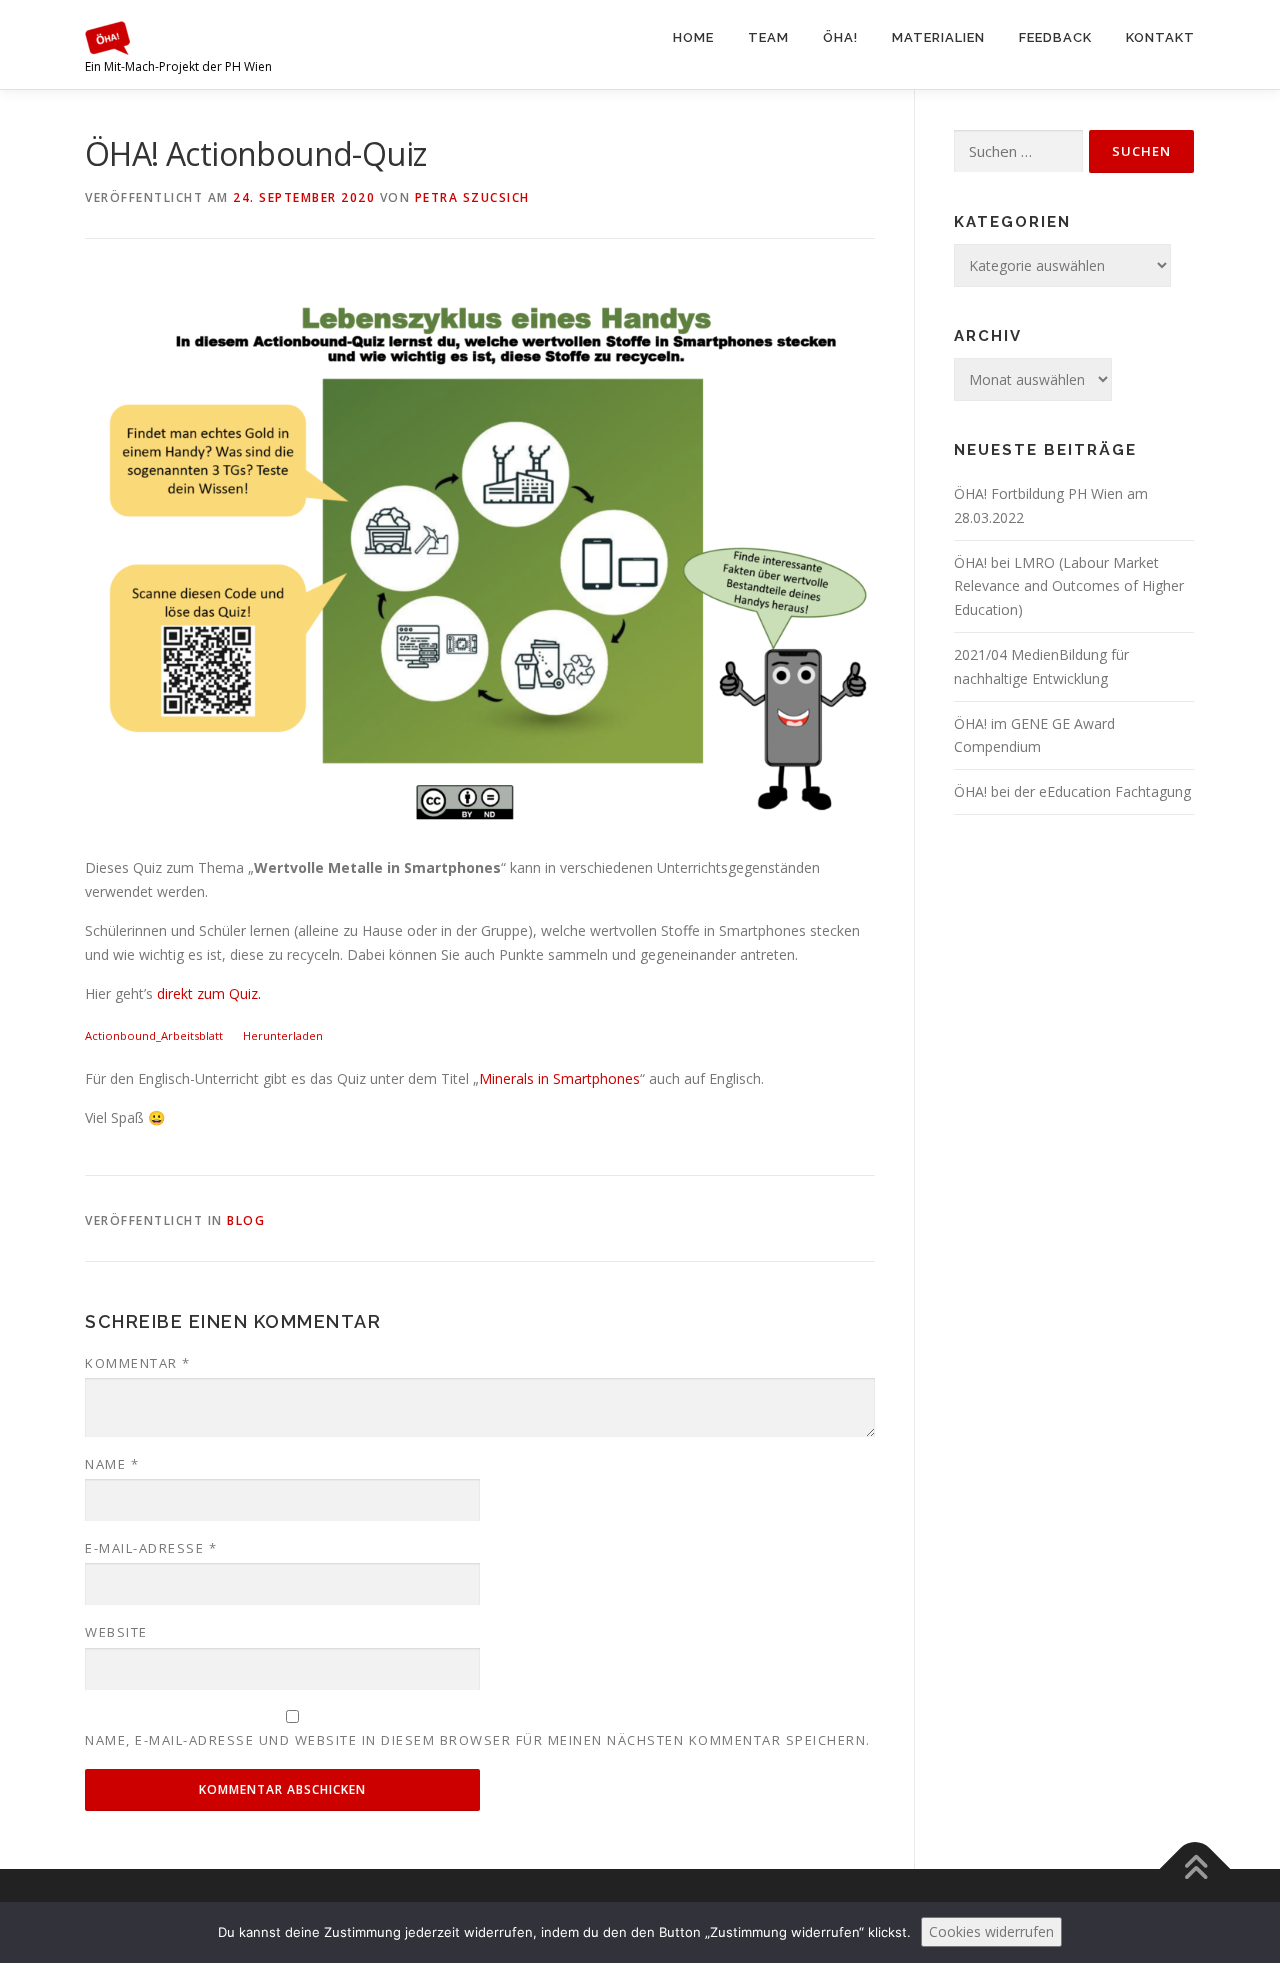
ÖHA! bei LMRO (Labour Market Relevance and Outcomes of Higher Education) (1069, 586)
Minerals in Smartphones (559, 1078)
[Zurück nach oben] (1195, 1869)
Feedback (1055, 37)
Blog (246, 1220)
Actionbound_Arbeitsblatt (154, 1035)
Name (112, 1464)
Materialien (938, 37)
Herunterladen (283, 1035)
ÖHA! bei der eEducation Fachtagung (1072, 791)
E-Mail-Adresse (151, 1548)
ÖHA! (840, 37)
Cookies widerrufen (991, 1931)
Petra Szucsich (472, 197)
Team (768, 37)
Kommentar (138, 1363)
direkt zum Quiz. (207, 993)
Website (116, 1632)
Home (693, 37)
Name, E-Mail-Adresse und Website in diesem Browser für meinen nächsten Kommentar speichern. (478, 1740)
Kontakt (1160, 37)
